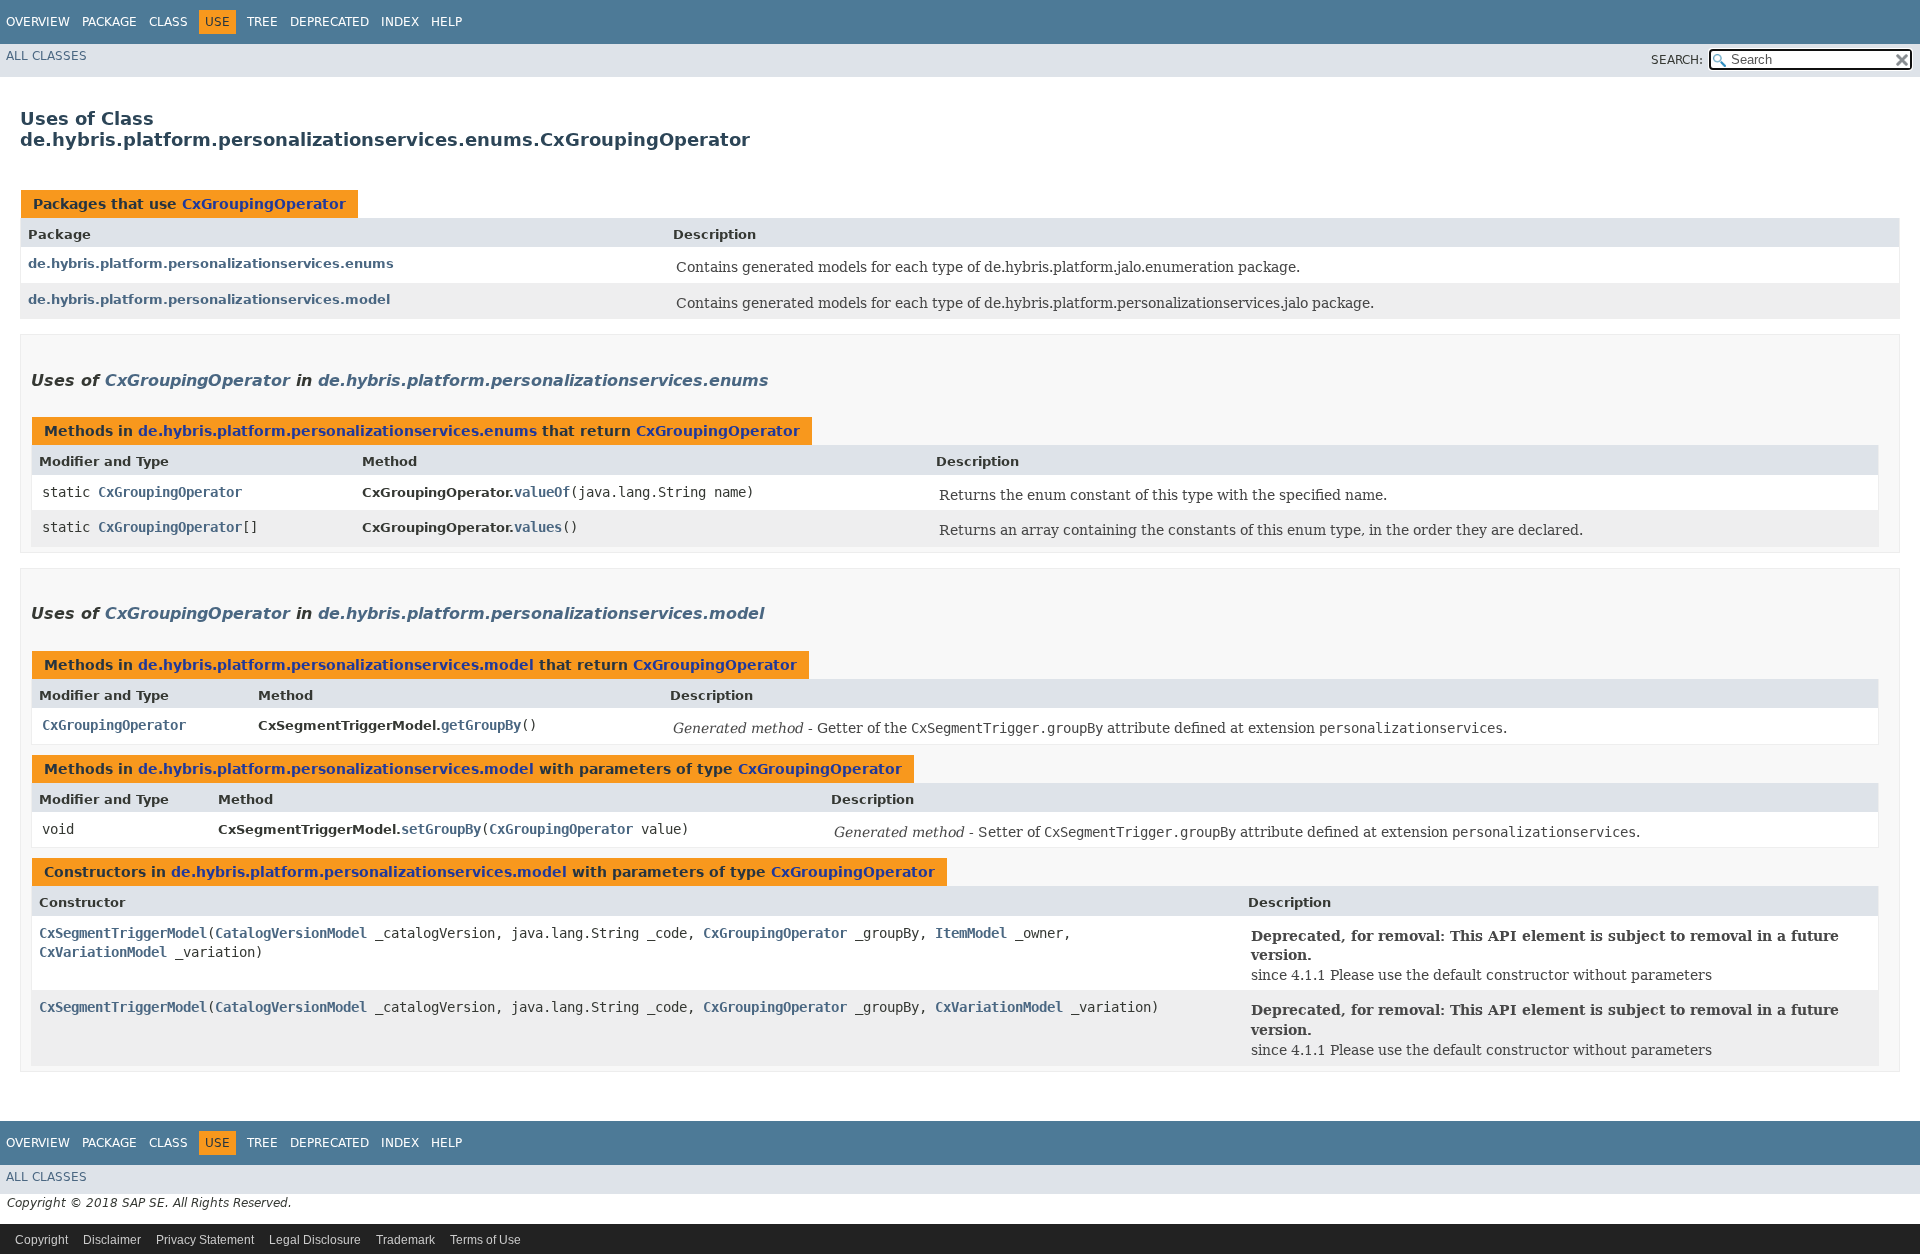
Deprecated (329, 22)
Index (400, 22)
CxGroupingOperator (264, 204)
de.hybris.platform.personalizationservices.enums (211, 263)
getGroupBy (481, 725)
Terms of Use (485, 1240)
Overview (38, 22)
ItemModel (971, 933)
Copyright (41, 1240)
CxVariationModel (103, 952)
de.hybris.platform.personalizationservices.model (209, 299)
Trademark (405, 1240)
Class (168, 22)
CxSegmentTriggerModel (123, 933)
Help (446, 22)
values (538, 527)
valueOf (542, 492)
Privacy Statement (205, 1240)
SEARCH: (1677, 60)
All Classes (46, 56)
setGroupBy (441, 829)
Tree (262, 22)
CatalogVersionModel (291, 933)
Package (109, 22)
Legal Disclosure (315, 1240)
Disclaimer (112, 1240)
